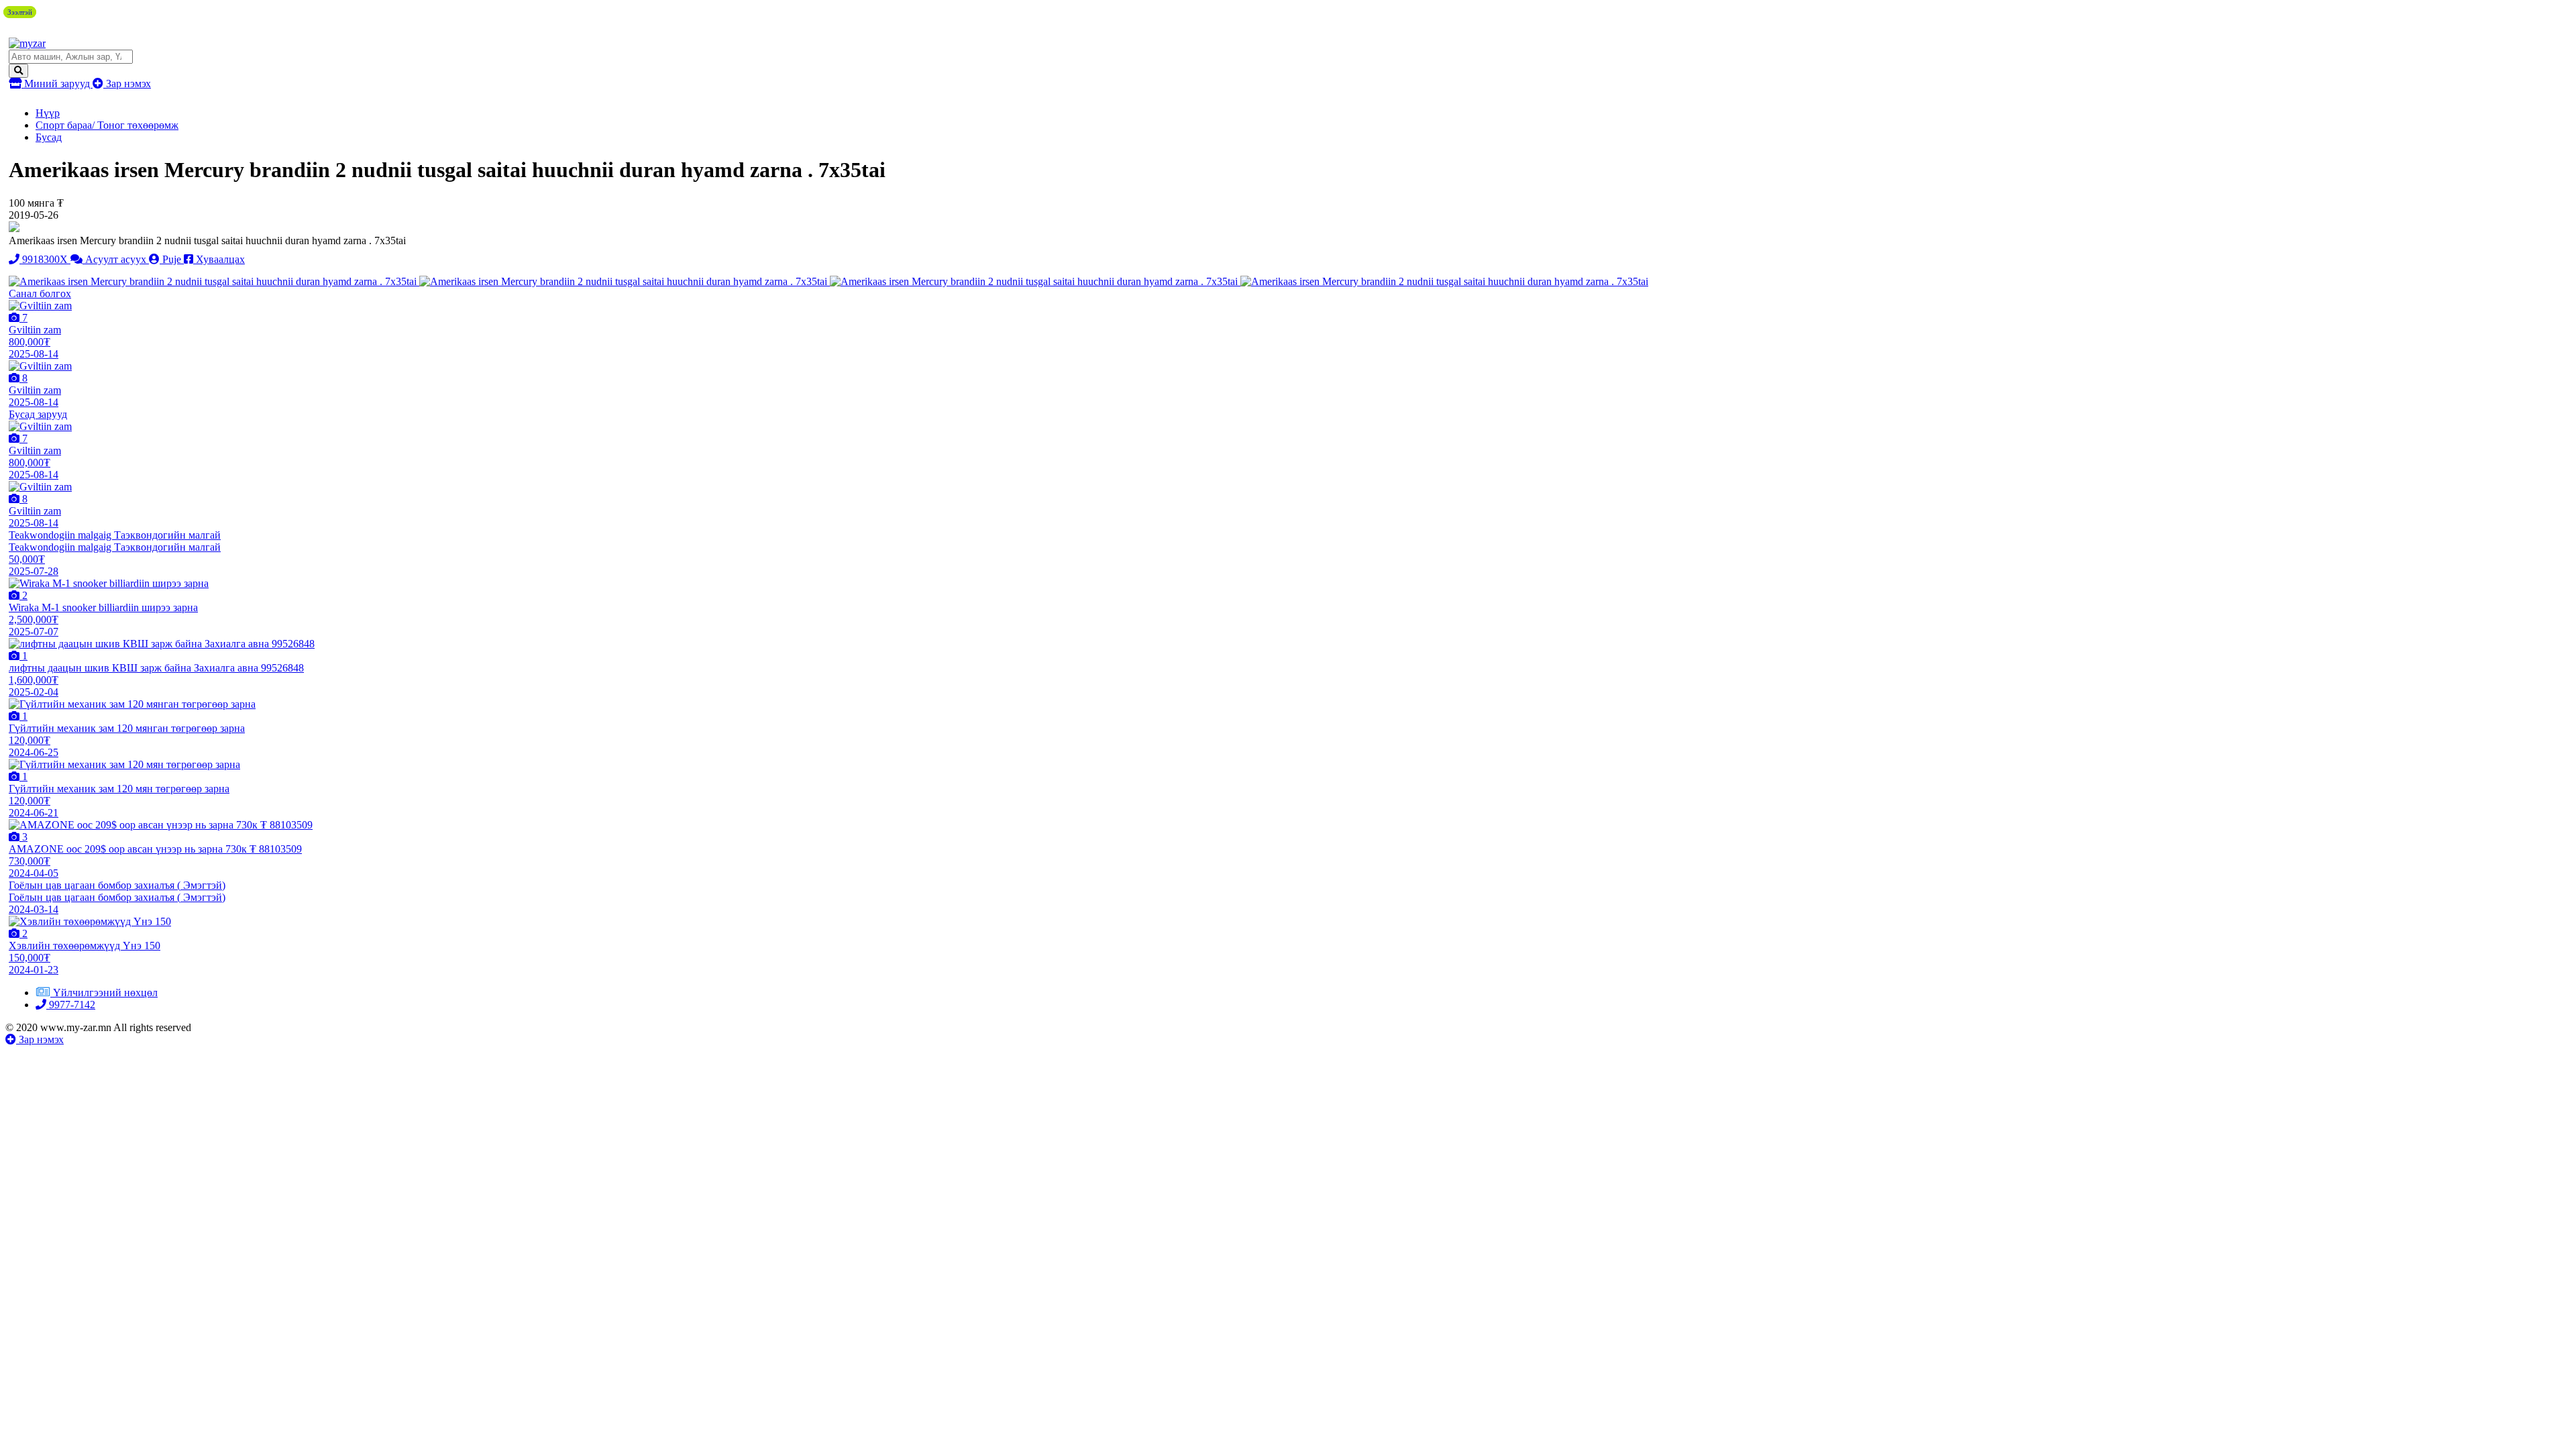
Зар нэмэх (127, 84)
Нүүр (48, 113)
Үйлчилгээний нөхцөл (105, 992)
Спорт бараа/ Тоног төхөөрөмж (107, 125)
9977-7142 (71, 1005)
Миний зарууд (57, 84)
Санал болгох (40, 293)
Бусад (49, 137)
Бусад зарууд (38, 414)
